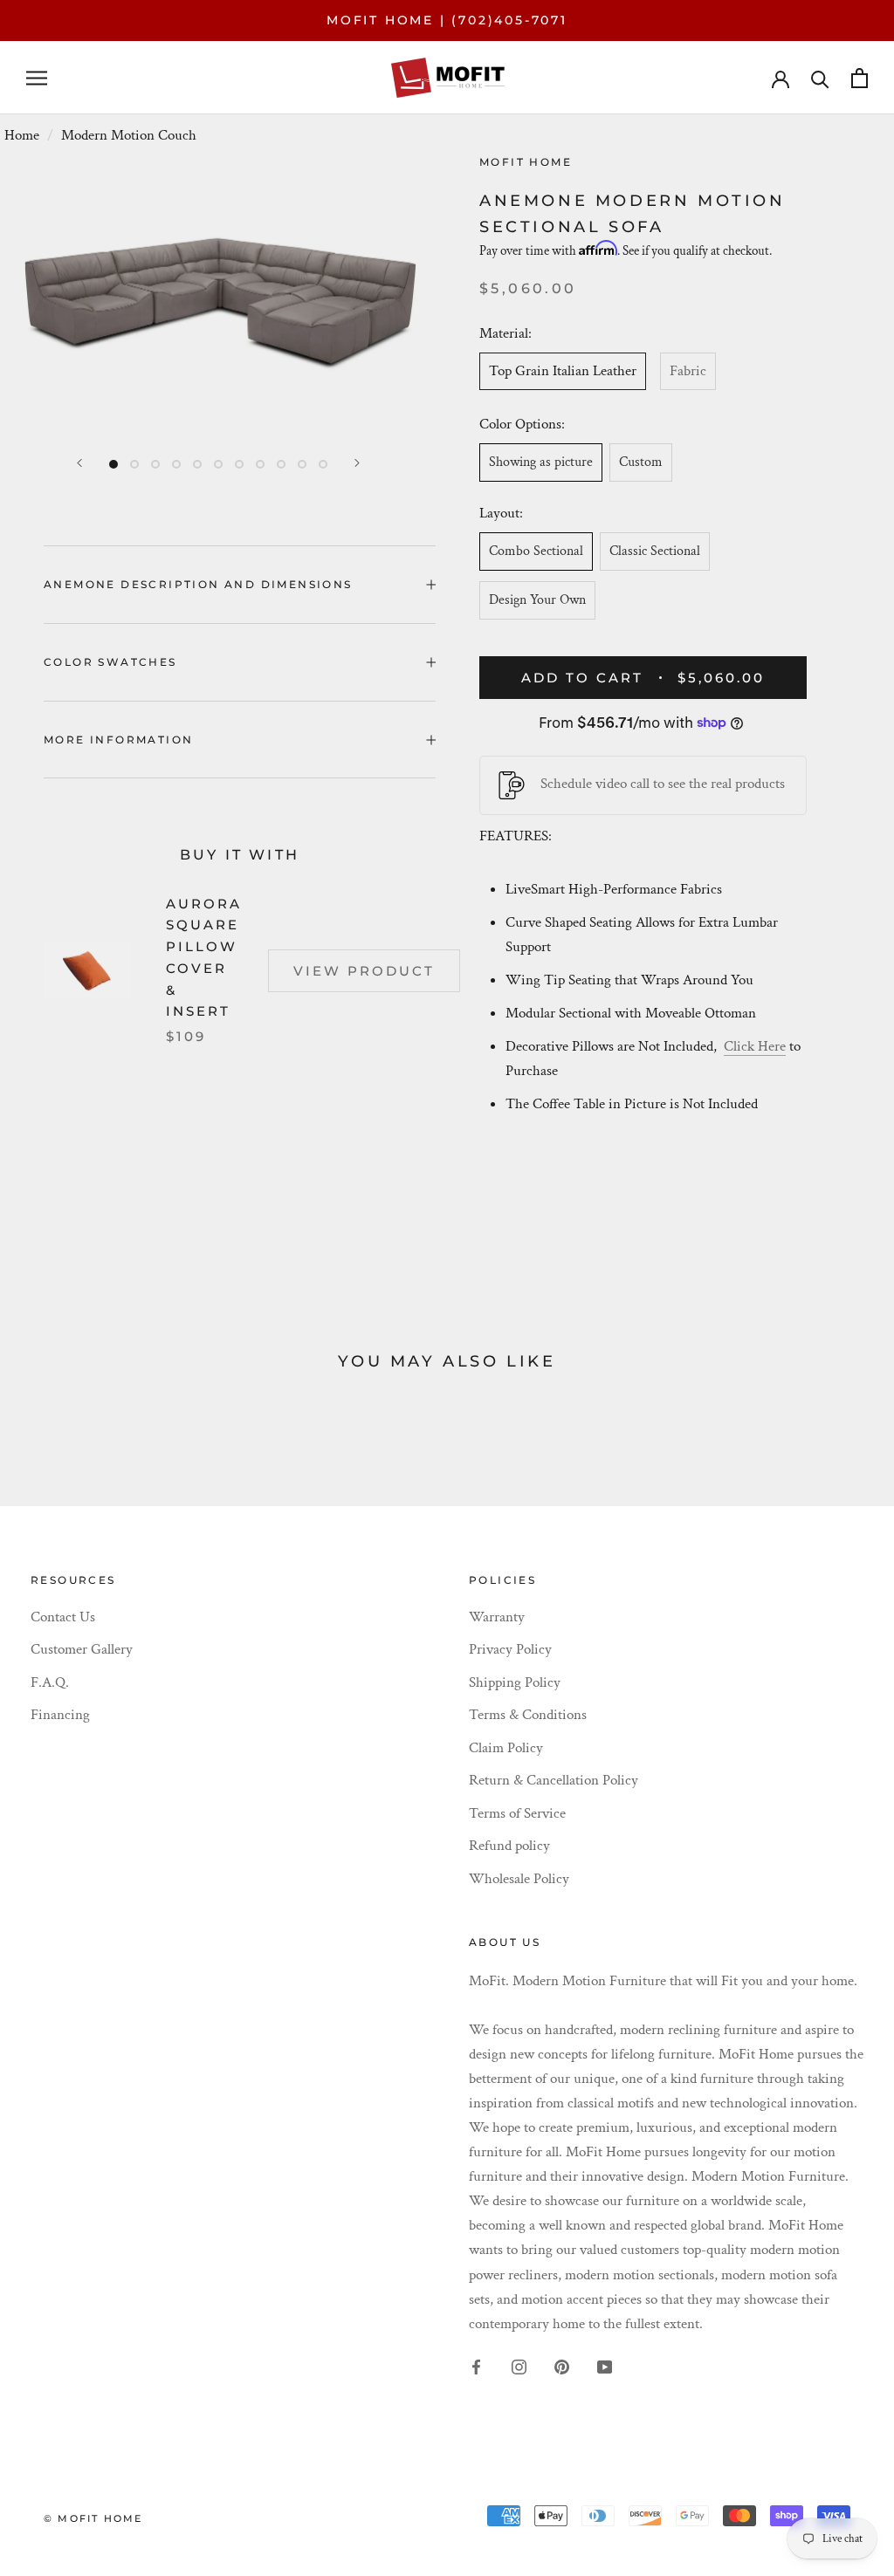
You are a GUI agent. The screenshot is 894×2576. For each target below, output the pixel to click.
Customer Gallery (82, 1649)
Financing (60, 1715)
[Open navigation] (37, 78)
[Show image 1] (113, 464)
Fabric (688, 371)
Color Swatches (110, 662)
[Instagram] (519, 2366)
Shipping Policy (515, 1682)
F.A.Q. (50, 1682)
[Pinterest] (562, 2366)
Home (22, 135)
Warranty (497, 1617)
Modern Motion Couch (129, 135)
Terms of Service (517, 1813)
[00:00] (218, 298)
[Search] (820, 78)
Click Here (755, 1046)
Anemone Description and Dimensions (198, 584)
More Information (118, 740)
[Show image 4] (176, 464)
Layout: (501, 513)
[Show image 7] (239, 464)
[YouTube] (605, 2366)
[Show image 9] (281, 464)
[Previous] (79, 463)
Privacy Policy (510, 1649)
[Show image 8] (260, 464)
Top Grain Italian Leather (563, 371)
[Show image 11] (323, 464)
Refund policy (509, 1846)
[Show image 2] (134, 464)
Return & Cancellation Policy (554, 1780)
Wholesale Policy (519, 1879)
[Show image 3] (155, 464)
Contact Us (63, 1617)
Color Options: (524, 424)
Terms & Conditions (528, 1715)
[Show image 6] (218, 464)
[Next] (357, 463)
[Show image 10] (302, 464)
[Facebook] (476, 2366)
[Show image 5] (197, 464)
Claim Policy (506, 1748)
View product (364, 971)
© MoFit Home (93, 2518)
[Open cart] (860, 78)
